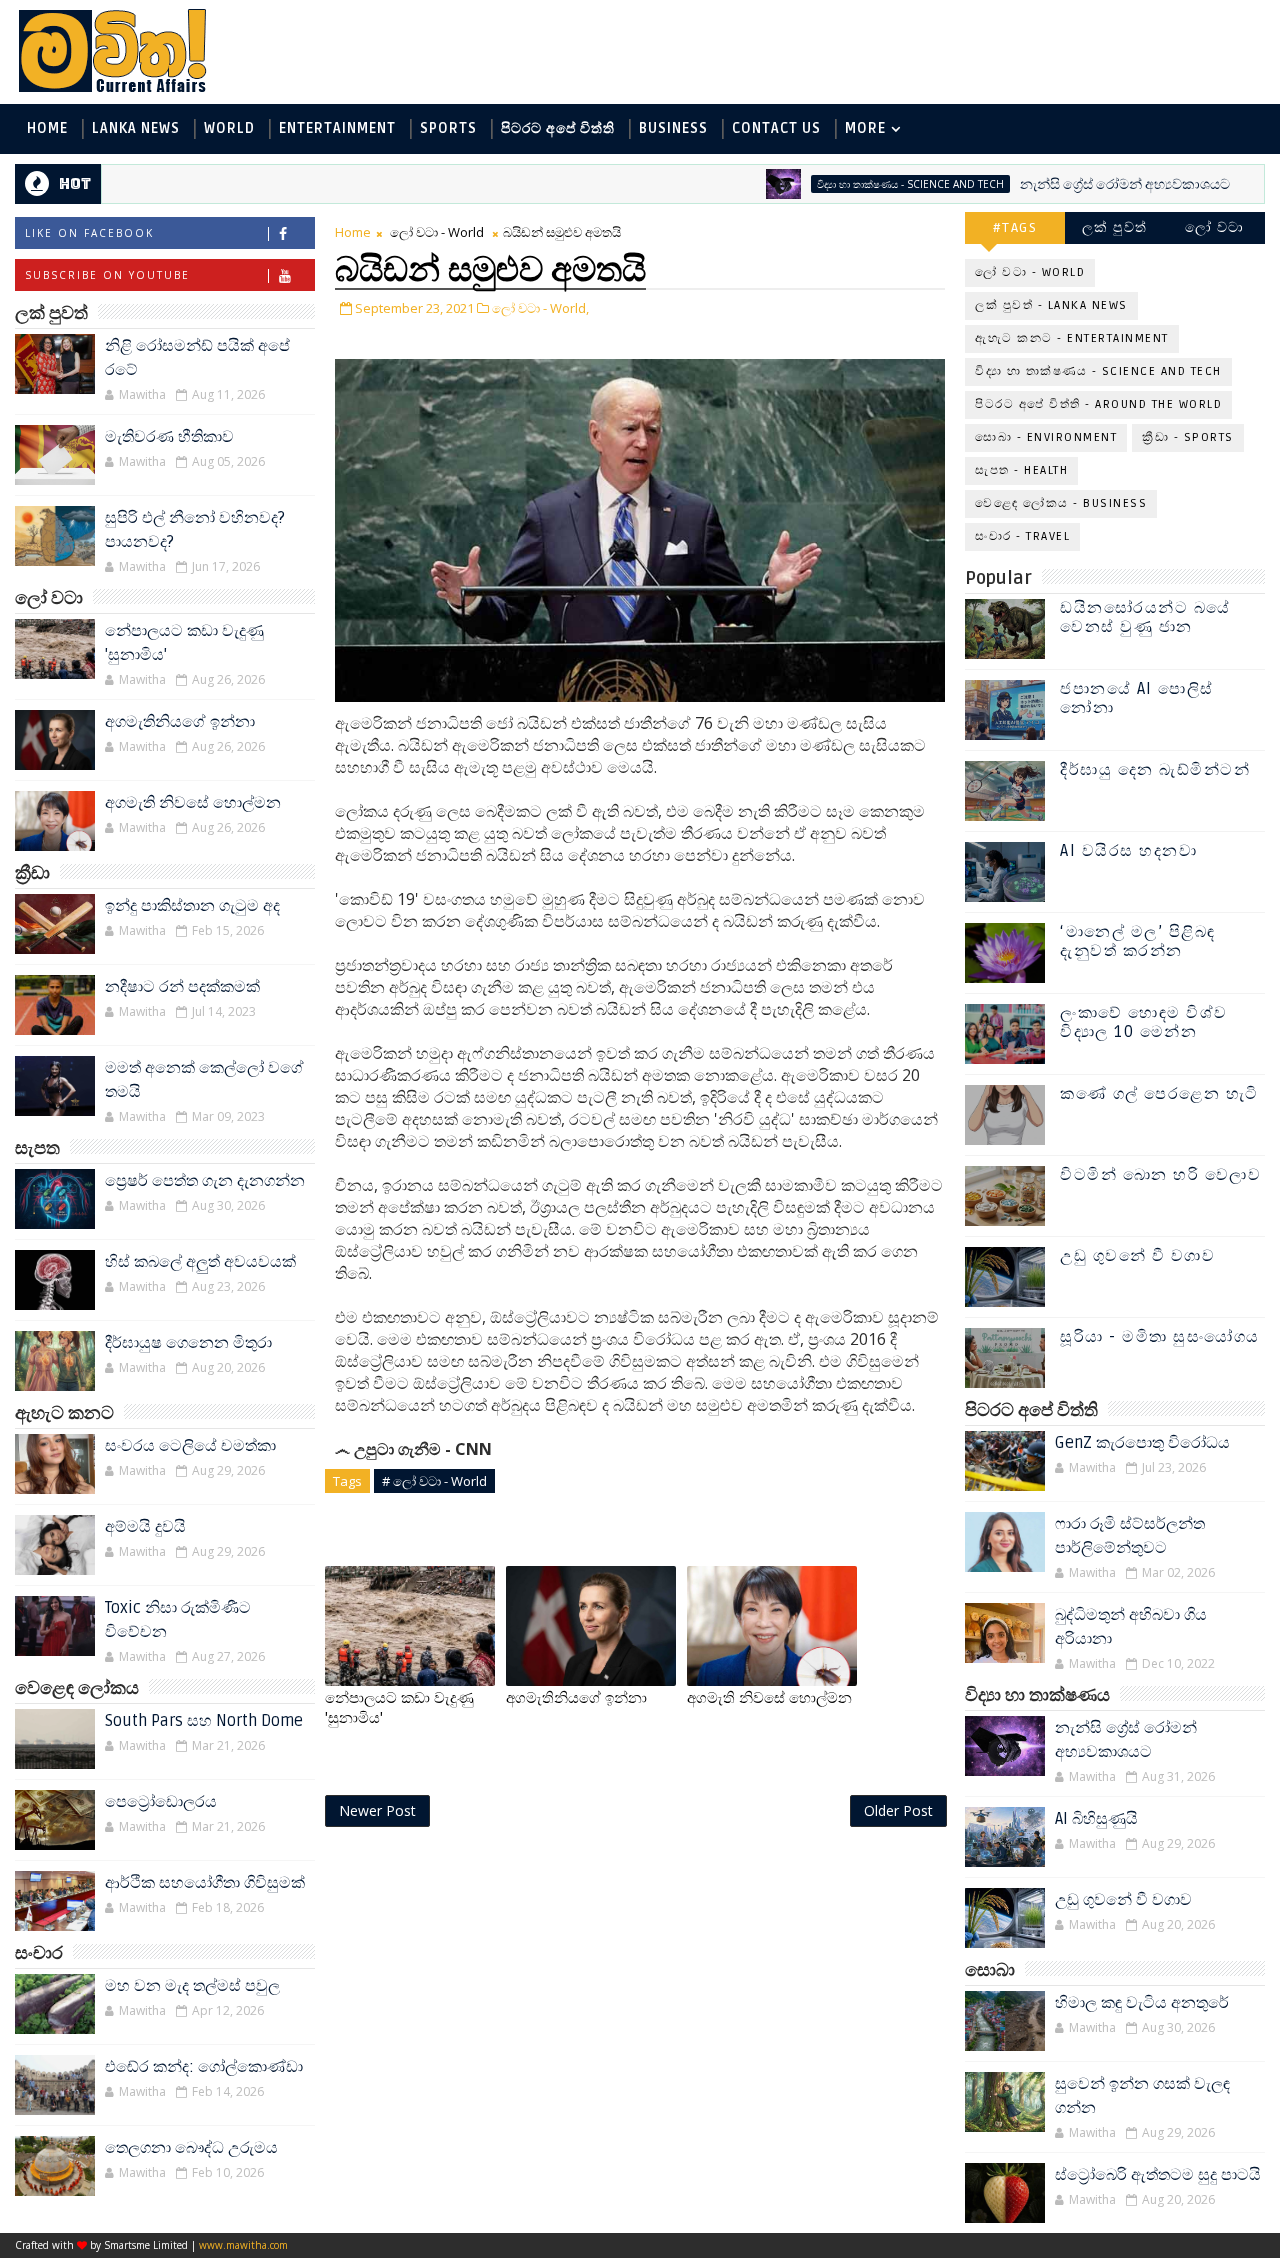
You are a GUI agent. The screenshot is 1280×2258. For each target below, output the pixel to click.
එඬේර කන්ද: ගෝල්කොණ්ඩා (204, 2067)
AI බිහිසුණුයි (1096, 1819)
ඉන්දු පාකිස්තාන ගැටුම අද (192, 906)
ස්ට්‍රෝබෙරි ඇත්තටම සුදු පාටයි (1158, 2175)
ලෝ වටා (1215, 227)
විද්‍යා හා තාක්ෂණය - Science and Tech (853, 184)
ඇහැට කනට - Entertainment (1072, 338)
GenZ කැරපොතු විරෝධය (1142, 1443)
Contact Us (776, 128)
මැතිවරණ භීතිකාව (169, 437)
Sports (448, 128)
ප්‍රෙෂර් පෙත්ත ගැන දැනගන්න (205, 1181)
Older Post (898, 1810)
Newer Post (377, 1810)
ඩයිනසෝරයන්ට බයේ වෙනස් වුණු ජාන (1145, 617)
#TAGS (1015, 227)
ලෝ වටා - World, (540, 308)
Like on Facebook (89, 233)
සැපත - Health (1021, 470)
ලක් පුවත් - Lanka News (1051, 305)
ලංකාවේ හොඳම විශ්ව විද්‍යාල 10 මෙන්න (1144, 1022)
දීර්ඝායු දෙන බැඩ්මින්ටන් (1155, 770)
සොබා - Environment (1046, 437)
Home (47, 128)
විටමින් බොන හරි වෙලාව (1160, 1175)
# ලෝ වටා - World (434, 1481)
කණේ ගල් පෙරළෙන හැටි (1159, 1094)
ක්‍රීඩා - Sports (1188, 437)
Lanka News (136, 128)
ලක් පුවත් (1115, 227)
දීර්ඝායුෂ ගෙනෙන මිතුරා (188, 1343)
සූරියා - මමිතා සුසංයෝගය (1160, 1337)
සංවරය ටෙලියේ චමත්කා (190, 1446)
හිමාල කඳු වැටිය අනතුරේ (1142, 2003)
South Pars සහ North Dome (204, 1721)
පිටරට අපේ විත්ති (558, 128)
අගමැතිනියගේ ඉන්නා (180, 722)
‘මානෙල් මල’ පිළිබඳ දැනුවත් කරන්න (1138, 941)
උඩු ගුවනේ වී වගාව (1137, 1256)
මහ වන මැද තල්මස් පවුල (192, 1986)
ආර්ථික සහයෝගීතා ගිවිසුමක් (205, 1883)
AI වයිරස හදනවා (1128, 851)
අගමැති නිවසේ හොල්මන (193, 803)
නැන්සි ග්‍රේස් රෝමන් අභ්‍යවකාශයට (1068, 184)
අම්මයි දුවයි (145, 1527)
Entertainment (337, 128)
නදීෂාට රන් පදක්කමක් (182, 987)
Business (673, 128)
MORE (865, 128)
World (229, 128)
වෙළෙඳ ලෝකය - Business (1061, 503)
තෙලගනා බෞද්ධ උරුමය (191, 2148)
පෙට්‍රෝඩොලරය (161, 1802)
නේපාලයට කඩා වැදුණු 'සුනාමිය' (399, 1708)
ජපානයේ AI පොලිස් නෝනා (1137, 698)
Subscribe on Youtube (107, 275)
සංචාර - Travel (1022, 536)
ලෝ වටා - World (437, 232)
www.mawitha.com (243, 2245)
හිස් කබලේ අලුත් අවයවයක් (200, 1262)
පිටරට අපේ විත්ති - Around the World (1098, 404)
